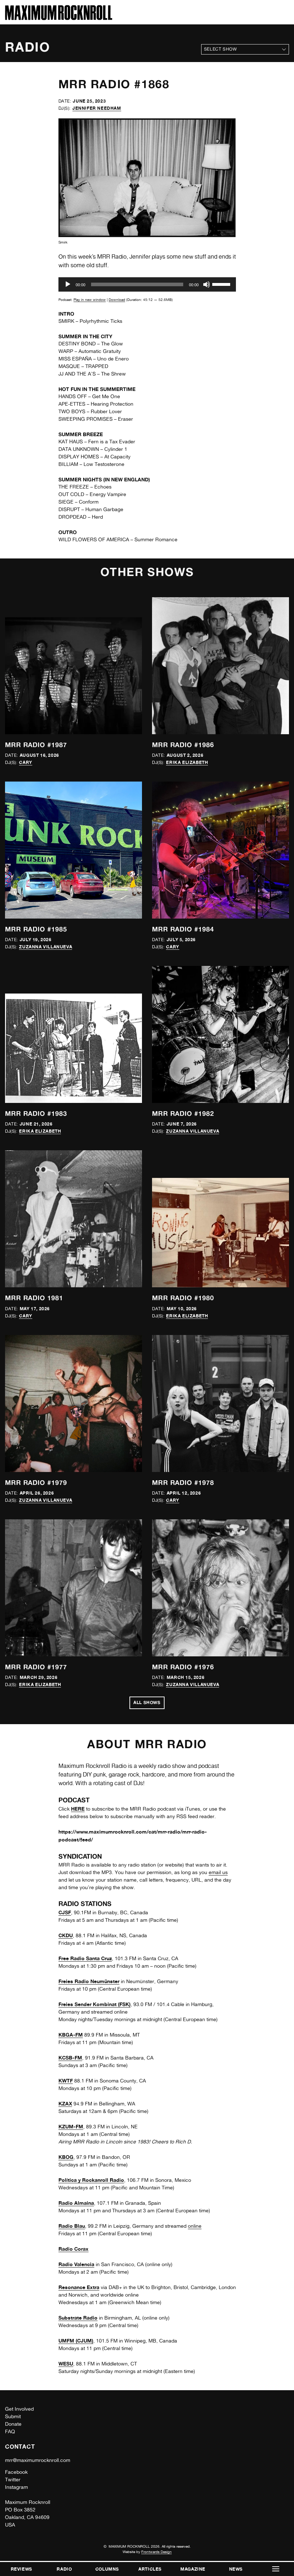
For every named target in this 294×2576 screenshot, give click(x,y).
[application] (147, 284)
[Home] (59, 18)
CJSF (65, 1912)
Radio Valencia (76, 2264)
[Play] (68, 284)
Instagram (16, 2487)
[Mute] (207, 284)
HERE (78, 1809)
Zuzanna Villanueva (46, 947)
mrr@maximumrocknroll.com (38, 2460)
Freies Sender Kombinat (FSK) (94, 2004)
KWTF (66, 2080)
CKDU (66, 1935)
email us (218, 1872)
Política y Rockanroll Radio (91, 2180)
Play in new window (90, 299)
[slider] (222, 284)
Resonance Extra (79, 2287)
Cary (25, 762)
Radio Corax (73, 2249)
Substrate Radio (78, 2318)
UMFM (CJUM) (76, 2341)
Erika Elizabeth (187, 762)
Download (117, 299)
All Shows (147, 1702)
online (195, 2226)
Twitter (13, 2480)
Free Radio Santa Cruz (85, 1958)
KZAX (65, 2103)
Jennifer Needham (97, 108)
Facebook (16, 2472)
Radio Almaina (76, 2203)
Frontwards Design (157, 2552)
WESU (66, 2363)
